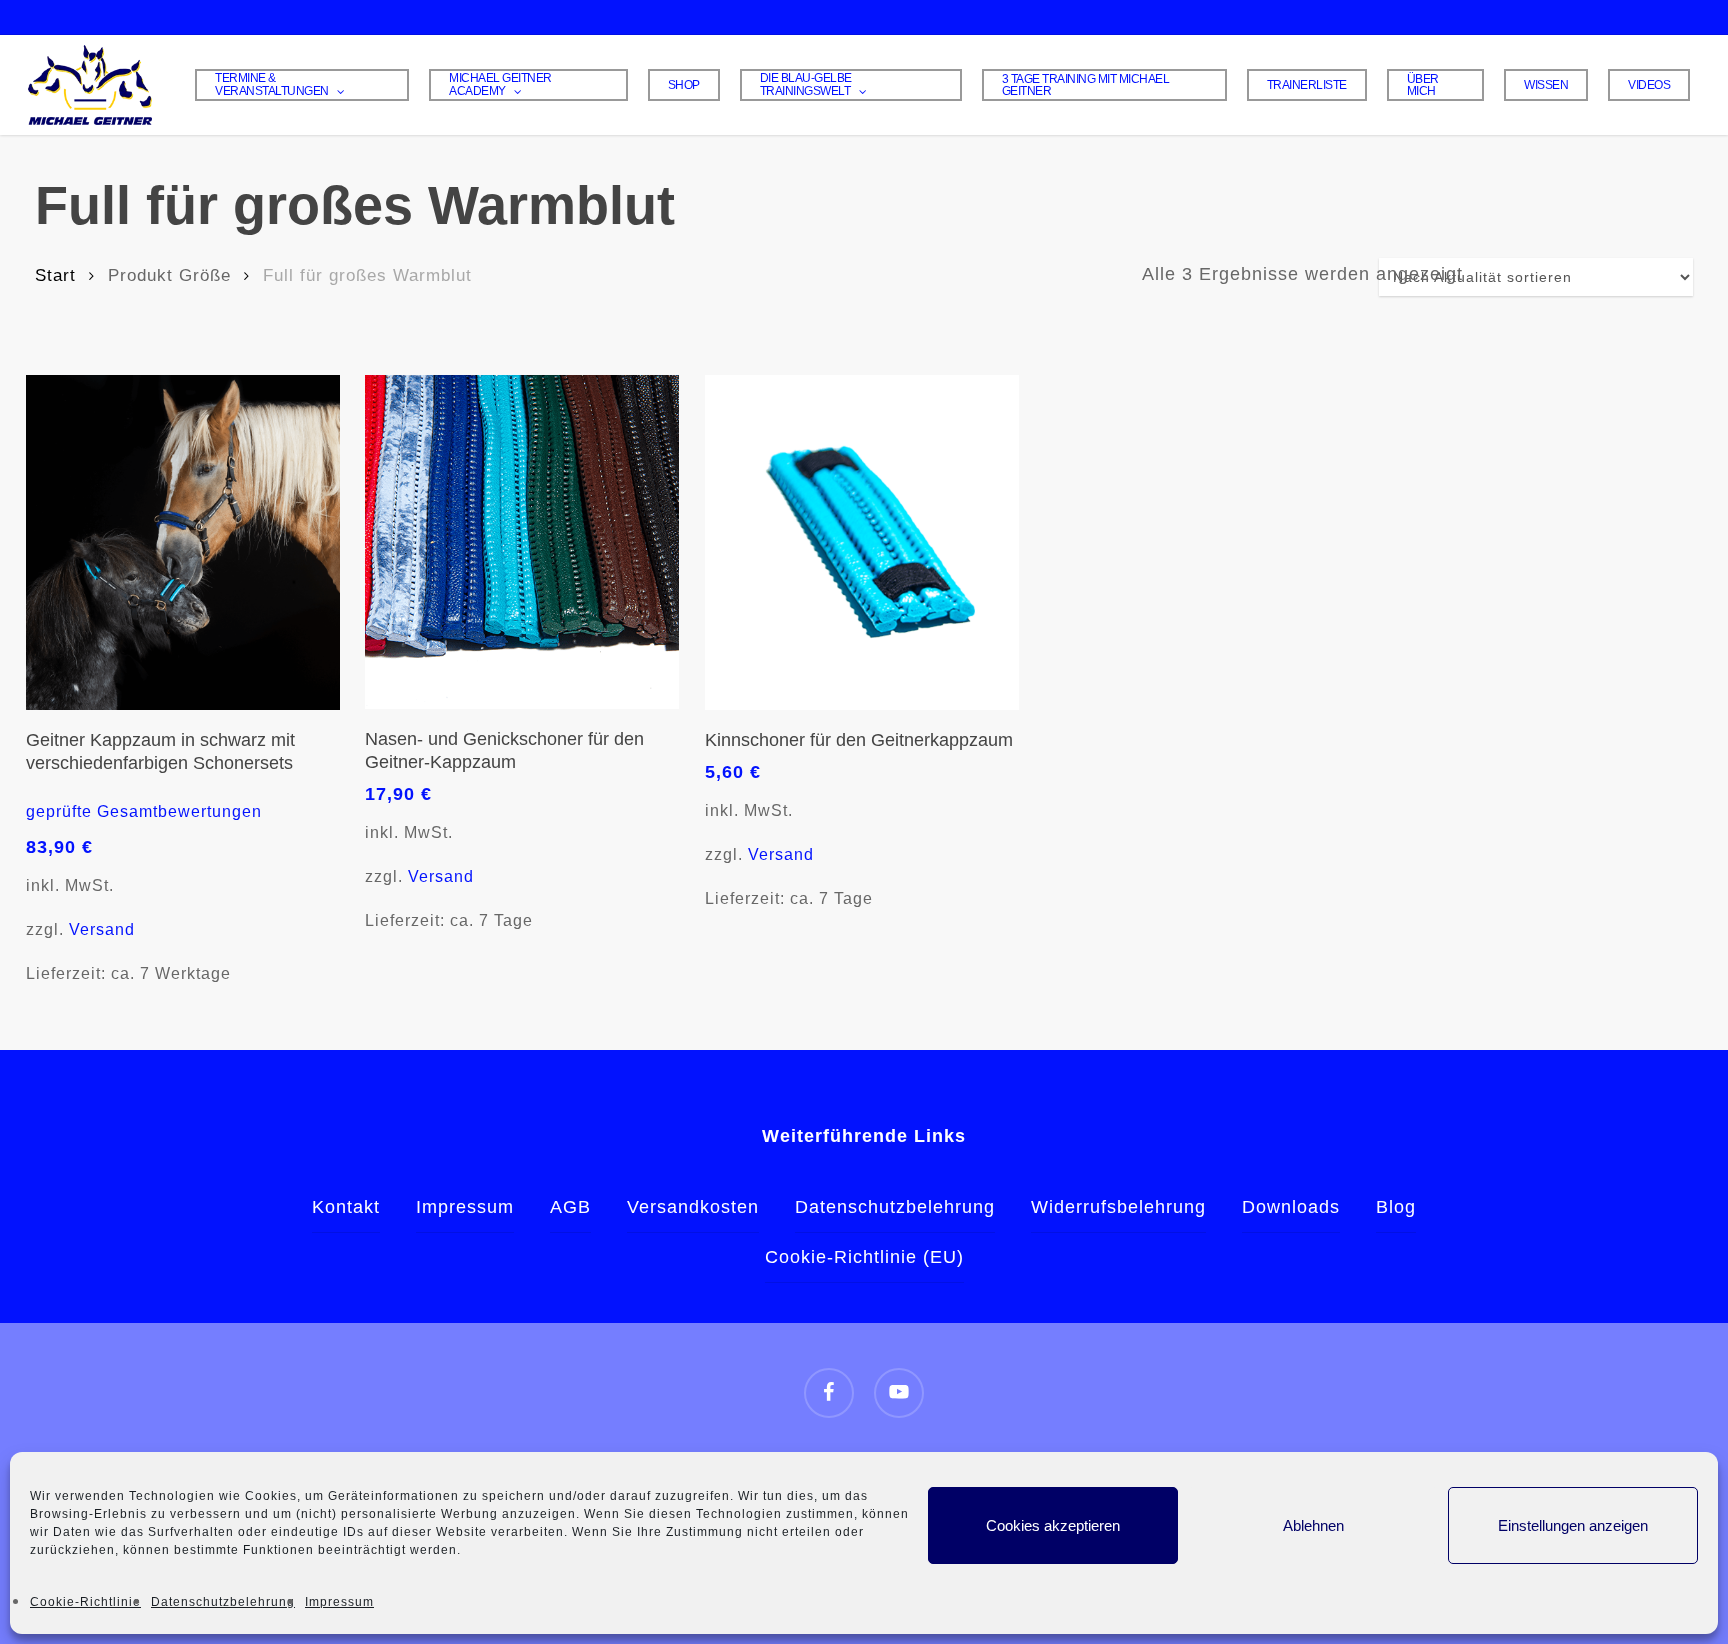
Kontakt (346, 1207)
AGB (570, 1207)
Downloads (1291, 1207)
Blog (1396, 1207)
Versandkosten (693, 1207)
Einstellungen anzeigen (1573, 1525)
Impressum (339, 1602)
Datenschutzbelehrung (223, 1602)
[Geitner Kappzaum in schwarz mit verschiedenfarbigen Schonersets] (183, 542)
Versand (102, 929)
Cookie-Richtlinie (85, 1602)
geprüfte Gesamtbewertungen (144, 811)
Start (55, 275)
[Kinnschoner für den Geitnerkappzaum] (862, 542)
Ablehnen (1313, 1525)
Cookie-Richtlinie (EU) (864, 1257)
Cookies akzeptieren (1053, 1525)
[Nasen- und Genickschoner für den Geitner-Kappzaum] (522, 542)
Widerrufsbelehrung (1118, 1207)
